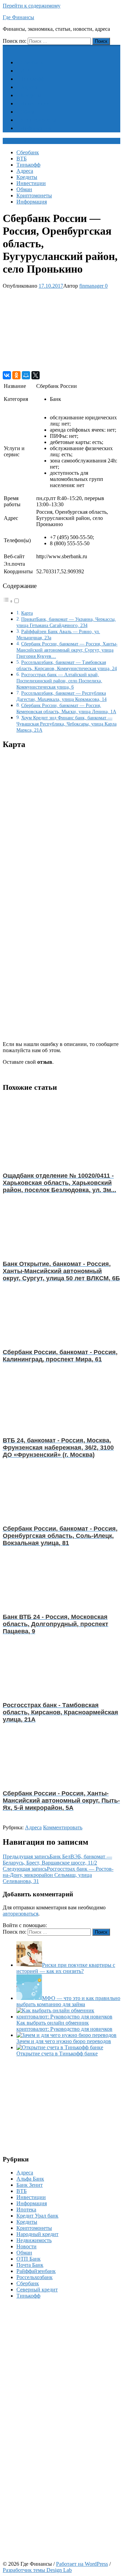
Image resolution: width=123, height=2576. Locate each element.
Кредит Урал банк (37, 2216)
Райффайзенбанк (36, 2271)
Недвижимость (34, 2240)
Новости (26, 2246)
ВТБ (26, 71)
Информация (36, 128)
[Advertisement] (61, 330)
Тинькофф (32, 79)
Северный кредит (37, 2290)
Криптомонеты (38, 120)
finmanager (91, 286)
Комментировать (63, 1827)
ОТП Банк (29, 2259)
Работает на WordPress (82, 2564)
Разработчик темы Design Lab (37, 2570)
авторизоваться (20, 1914)
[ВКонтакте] (7, 375)
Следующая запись (58, 1875)
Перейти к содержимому (32, 6)
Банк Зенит (30, 2185)
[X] (36, 375)
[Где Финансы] (7, 48)
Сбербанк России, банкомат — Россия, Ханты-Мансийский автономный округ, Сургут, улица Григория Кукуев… (67, 650)
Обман (28, 112)
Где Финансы (18, 17)
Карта (27, 613)
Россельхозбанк (35, 2277)
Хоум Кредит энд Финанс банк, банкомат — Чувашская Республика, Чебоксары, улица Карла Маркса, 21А (66, 724)
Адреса (29, 87)
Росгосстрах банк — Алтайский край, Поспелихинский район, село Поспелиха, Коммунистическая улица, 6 (59, 681)
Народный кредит (37, 2234)
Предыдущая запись (57, 1860)
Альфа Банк (30, 2179)
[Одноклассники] (16, 375)
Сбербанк (32, 62)
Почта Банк (30, 2265)
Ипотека (26, 2209)
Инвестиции (35, 103)
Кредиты (31, 95)
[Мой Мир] (26, 375)
